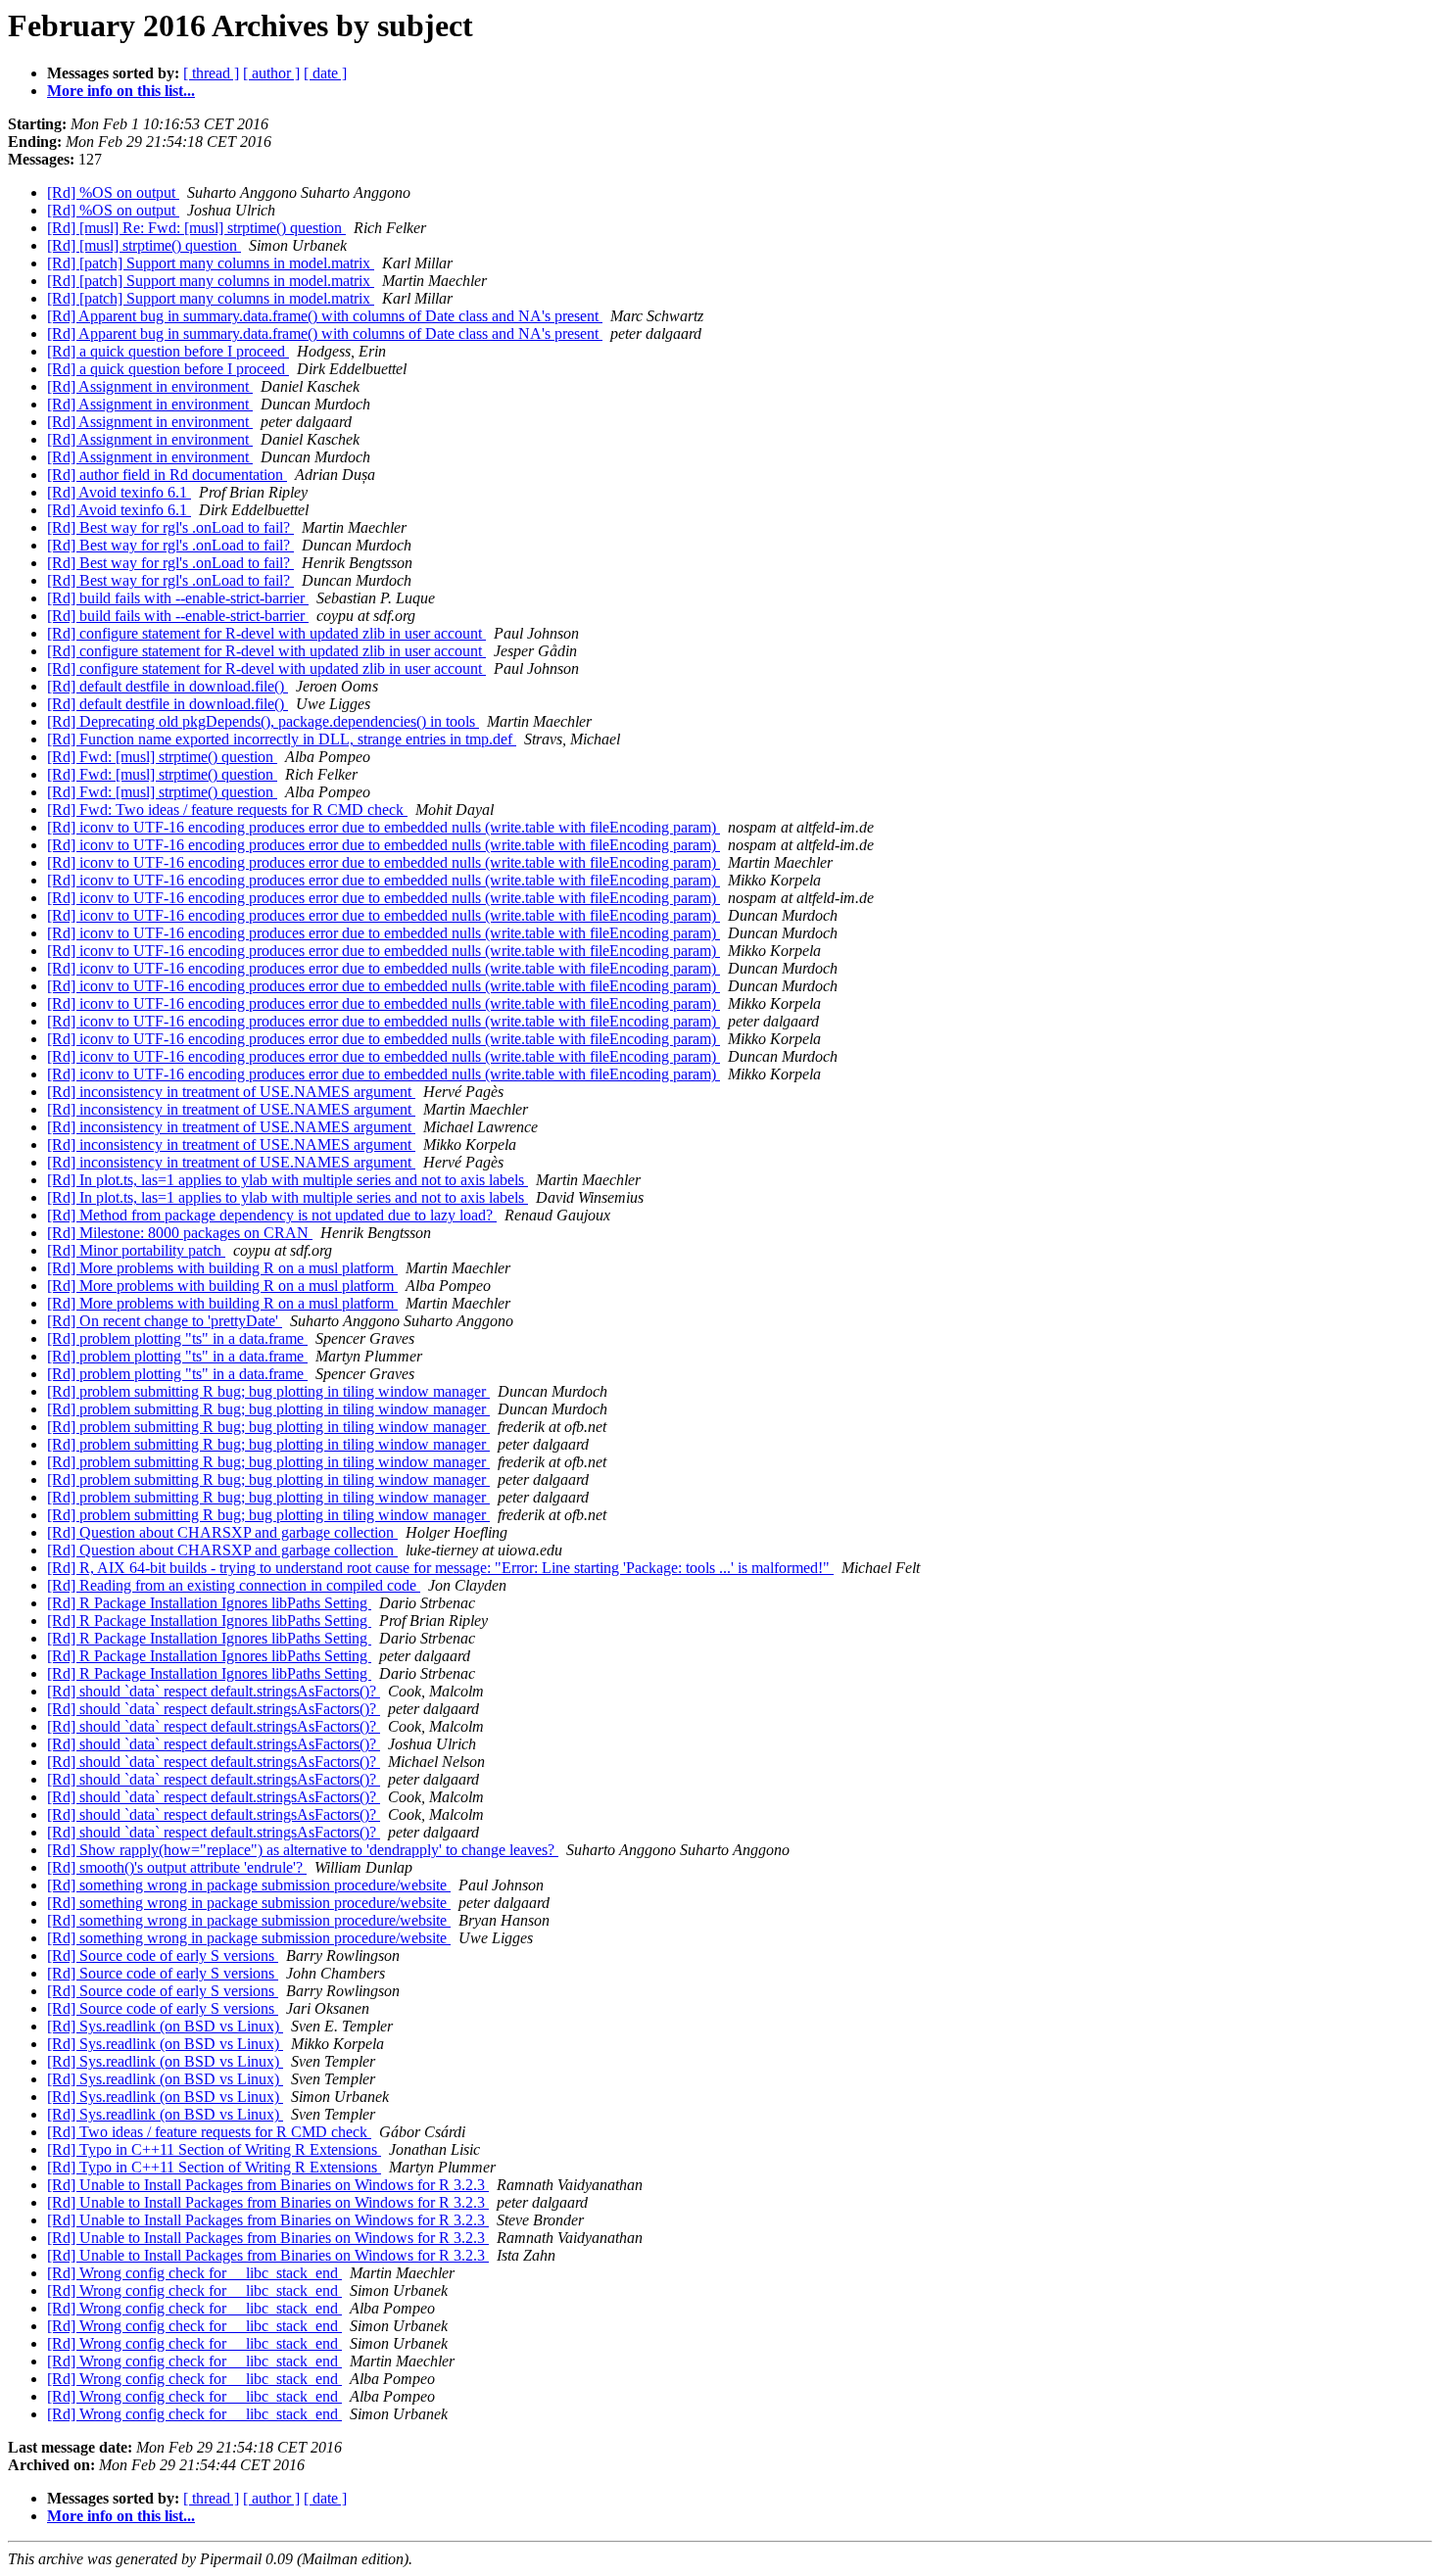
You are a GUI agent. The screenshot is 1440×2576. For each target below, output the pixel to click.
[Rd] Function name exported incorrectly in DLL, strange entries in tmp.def (282, 739)
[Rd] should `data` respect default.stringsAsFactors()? (214, 1691)
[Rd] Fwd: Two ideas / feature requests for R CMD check (227, 810)
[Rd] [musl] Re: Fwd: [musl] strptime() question (196, 228)
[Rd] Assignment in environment (150, 386)
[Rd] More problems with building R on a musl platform (222, 1268)
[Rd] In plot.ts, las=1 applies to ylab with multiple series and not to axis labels (288, 1180)
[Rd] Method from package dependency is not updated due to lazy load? (272, 1215)
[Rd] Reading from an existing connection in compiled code (234, 1585)
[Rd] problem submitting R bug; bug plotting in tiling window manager (268, 1391)
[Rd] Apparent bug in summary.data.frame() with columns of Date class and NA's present (325, 316)
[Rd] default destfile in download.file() (168, 686)
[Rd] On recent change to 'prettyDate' (165, 1321)
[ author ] (271, 73)
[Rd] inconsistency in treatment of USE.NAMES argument (231, 1092)
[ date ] (325, 73)
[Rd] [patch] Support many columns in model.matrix (211, 263)
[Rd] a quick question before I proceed (168, 351)
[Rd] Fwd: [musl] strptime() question (162, 757)
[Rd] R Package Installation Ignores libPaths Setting (209, 1603)
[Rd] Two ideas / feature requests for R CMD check (209, 2132)
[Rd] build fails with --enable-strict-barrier (178, 598)
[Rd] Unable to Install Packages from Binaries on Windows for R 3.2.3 (268, 2185)
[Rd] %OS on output (113, 192)
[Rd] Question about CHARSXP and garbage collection (222, 1532)
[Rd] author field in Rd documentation (167, 475)
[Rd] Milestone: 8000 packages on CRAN (180, 1233)
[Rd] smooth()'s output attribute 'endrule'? (177, 1867)
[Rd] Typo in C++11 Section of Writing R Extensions (214, 2149)
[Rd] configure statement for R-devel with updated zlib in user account (266, 633)
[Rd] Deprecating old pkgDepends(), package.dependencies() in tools (263, 721)
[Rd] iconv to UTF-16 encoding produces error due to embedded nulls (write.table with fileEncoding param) (384, 827)
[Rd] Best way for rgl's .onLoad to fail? (170, 527)
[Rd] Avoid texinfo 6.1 (119, 492)
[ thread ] (211, 73)
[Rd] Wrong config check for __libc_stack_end (194, 2273)
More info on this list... (121, 91)
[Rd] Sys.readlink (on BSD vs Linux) (165, 2026)
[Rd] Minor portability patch (136, 1250)
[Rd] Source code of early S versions (163, 1956)
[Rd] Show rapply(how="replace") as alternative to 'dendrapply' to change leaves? (303, 1850)
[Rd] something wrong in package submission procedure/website (249, 1885)
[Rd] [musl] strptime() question (144, 245)
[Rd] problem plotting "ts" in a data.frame (177, 1338)
